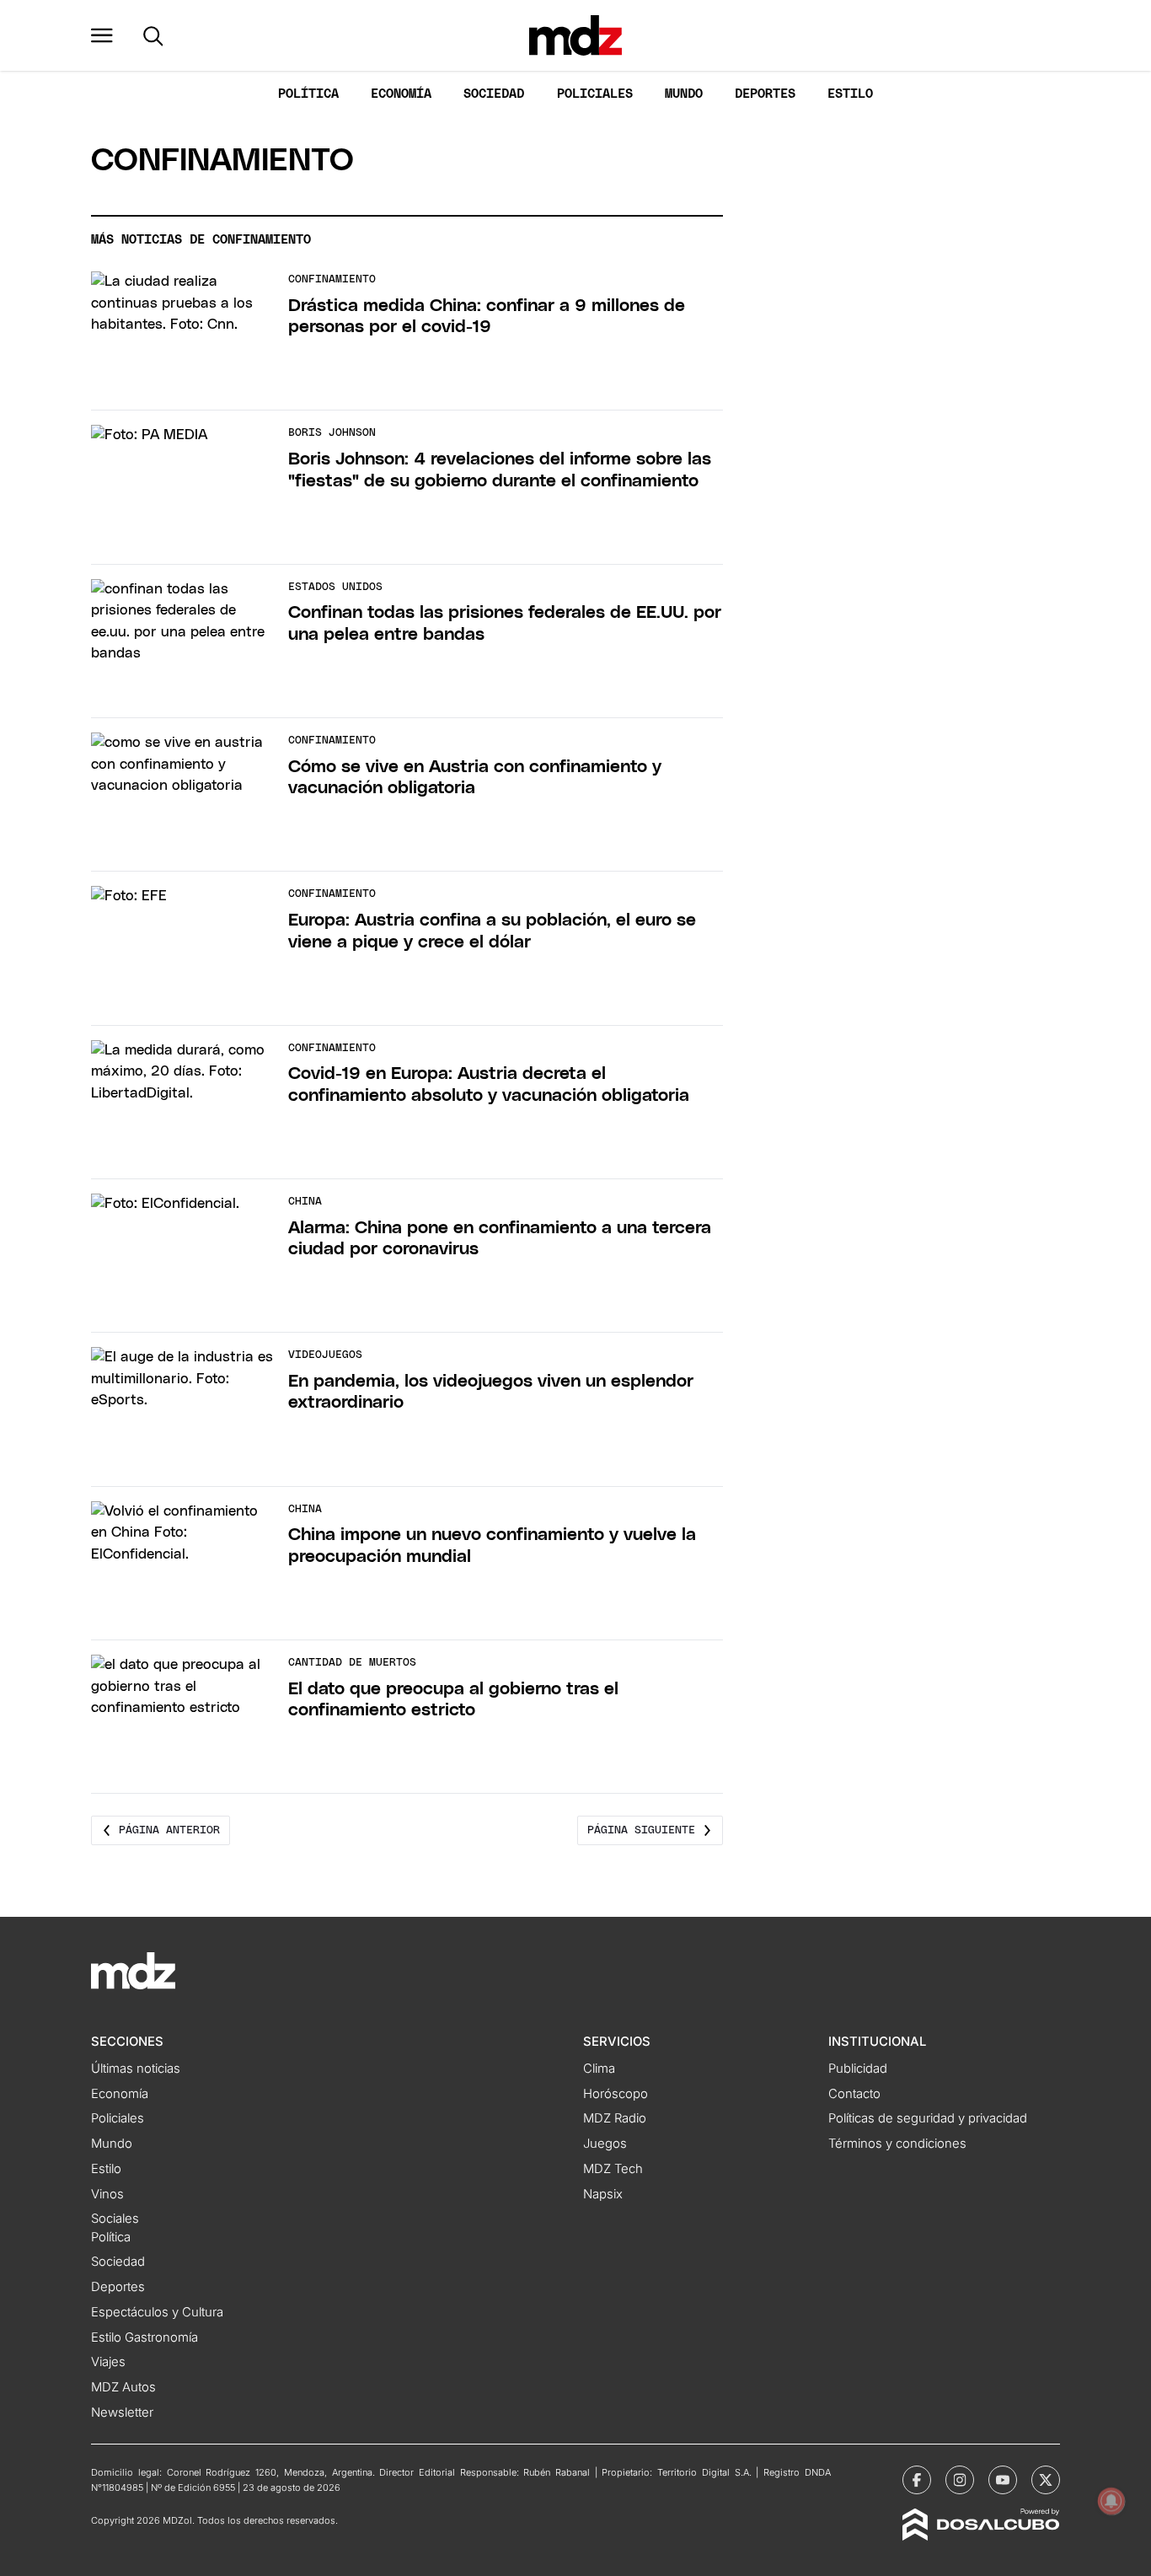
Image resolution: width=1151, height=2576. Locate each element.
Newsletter (122, 2412)
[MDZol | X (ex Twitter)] (1046, 2480)
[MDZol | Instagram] (960, 2480)
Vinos (107, 2194)
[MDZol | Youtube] (1003, 2480)
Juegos (605, 2144)
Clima (599, 2069)
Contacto (854, 2094)
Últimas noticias (136, 2069)
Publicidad (858, 2069)
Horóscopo (616, 2094)
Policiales (595, 94)
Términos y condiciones (897, 2144)
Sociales (115, 2219)
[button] (102, 35)
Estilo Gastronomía (145, 2337)
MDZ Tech (613, 2169)
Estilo (850, 94)
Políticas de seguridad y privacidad (928, 2118)
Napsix (603, 2194)
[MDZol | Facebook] (917, 2480)
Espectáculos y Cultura (157, 2312)
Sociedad (494, 94)
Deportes (765, 94)
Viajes (108, 2362)
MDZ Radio (615, 2118)
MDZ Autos (123, 2387)
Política (308, 94)
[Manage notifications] (1111, 2501)
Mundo (684, 94)
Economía (401, 94)
